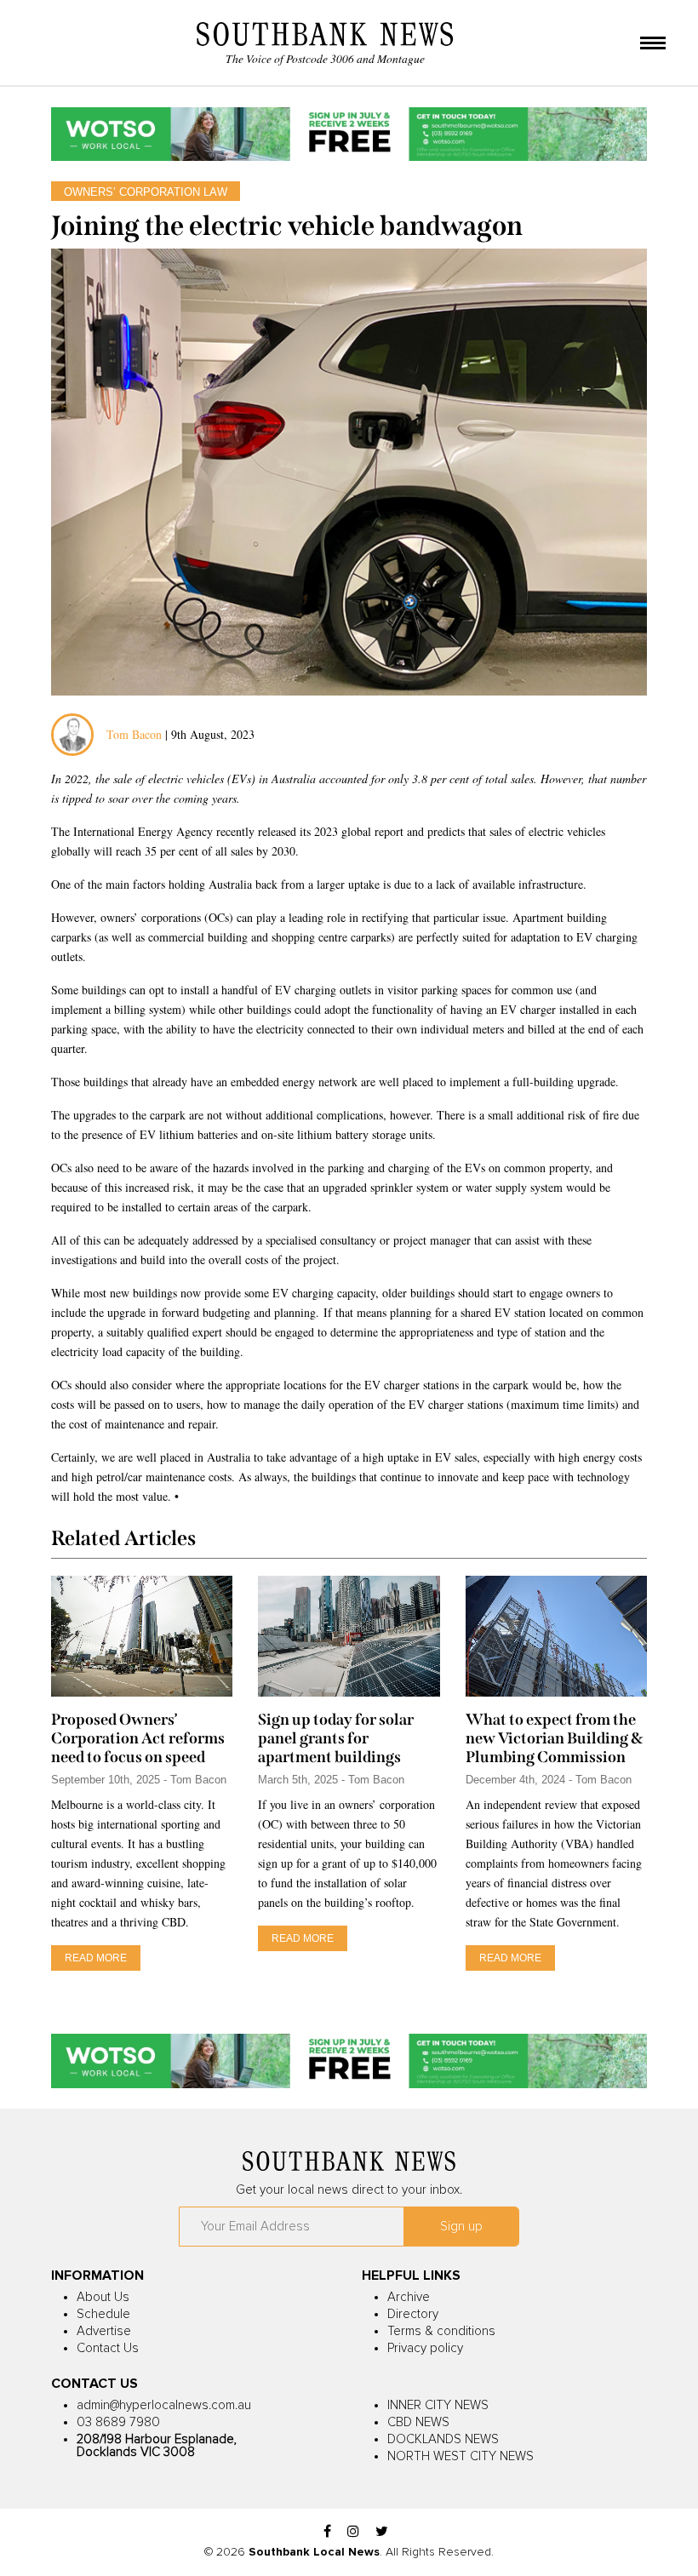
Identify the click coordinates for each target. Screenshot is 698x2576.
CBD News (418, 2422)
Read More (96, 1958)
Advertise (104, 2331)
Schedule (103, 2314)
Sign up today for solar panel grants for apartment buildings (336, 1738)
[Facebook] (327, 2532)
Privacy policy (425, 2348)
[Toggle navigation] (653, 44)
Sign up (461, 2227)
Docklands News (443, 2439)
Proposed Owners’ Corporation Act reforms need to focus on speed (138, 1738)
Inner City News (438, 2405)
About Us (103, 2297)
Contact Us (108, 2348)
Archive (409, 2297)
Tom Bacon (134, 734)
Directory (413, 2314)
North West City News (461, 2456)
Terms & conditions (441, 2331)
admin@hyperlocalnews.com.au (164, 2405)
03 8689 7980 (118, 2422)
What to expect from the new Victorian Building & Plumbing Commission (554, 1738)
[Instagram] (353, 2532)
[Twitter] (382, 2532)
